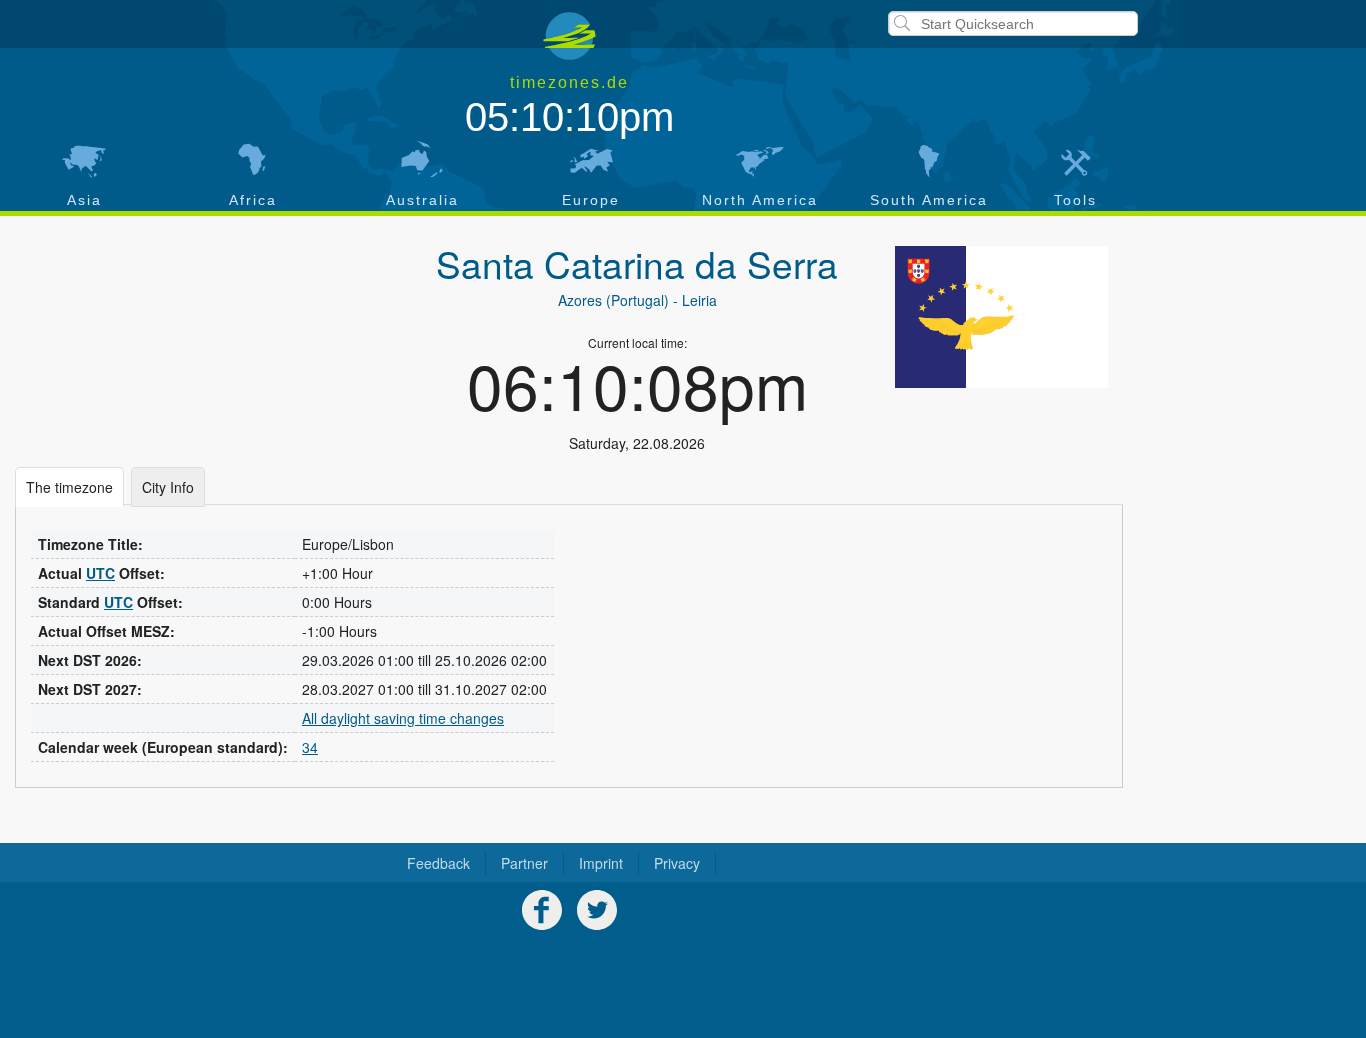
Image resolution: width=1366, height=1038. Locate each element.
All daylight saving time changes (403, 718)
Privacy (677, 863)
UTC (100, 573)
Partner (524, 863)
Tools (1075, 200)
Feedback (438, 863)
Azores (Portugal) (613, 300)
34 (310, 747)
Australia (422, 200)
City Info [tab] (168, 487)
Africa (253, 200)
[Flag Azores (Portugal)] (1001, 317)
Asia (84, 200)
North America (760, 200)
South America (929, 200)
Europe (591, 200)
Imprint (601, 863)
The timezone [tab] (69, 487)
